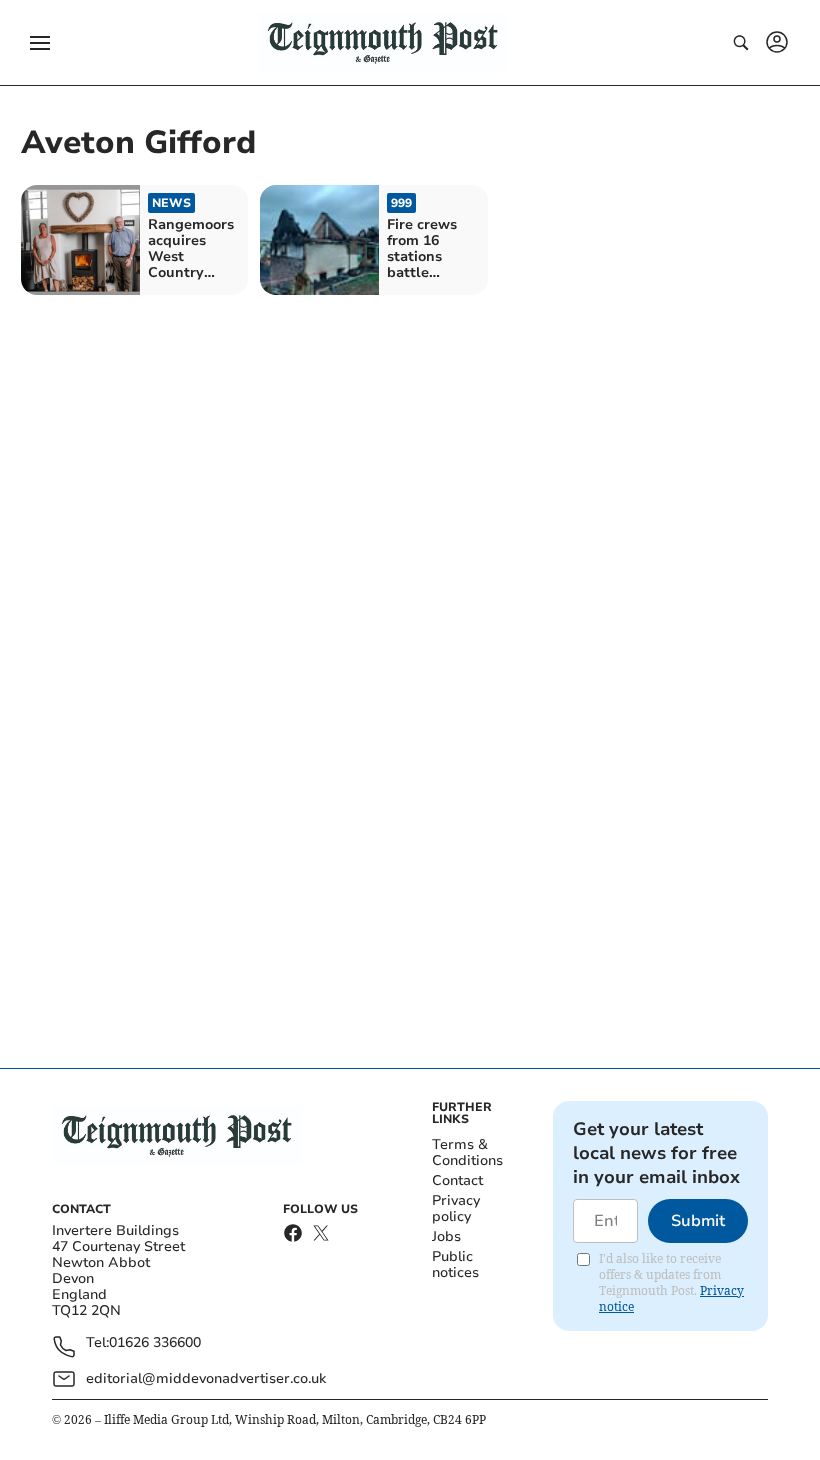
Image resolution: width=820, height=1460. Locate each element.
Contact (457, 1180)
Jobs (446, 1236)
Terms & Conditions (467, 1152)
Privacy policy (456, 1208)
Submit (698, 1221)
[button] (40, 43)
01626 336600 (155, 1343)
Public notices (455, 1264)
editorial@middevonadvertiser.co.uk (206, 1378)
